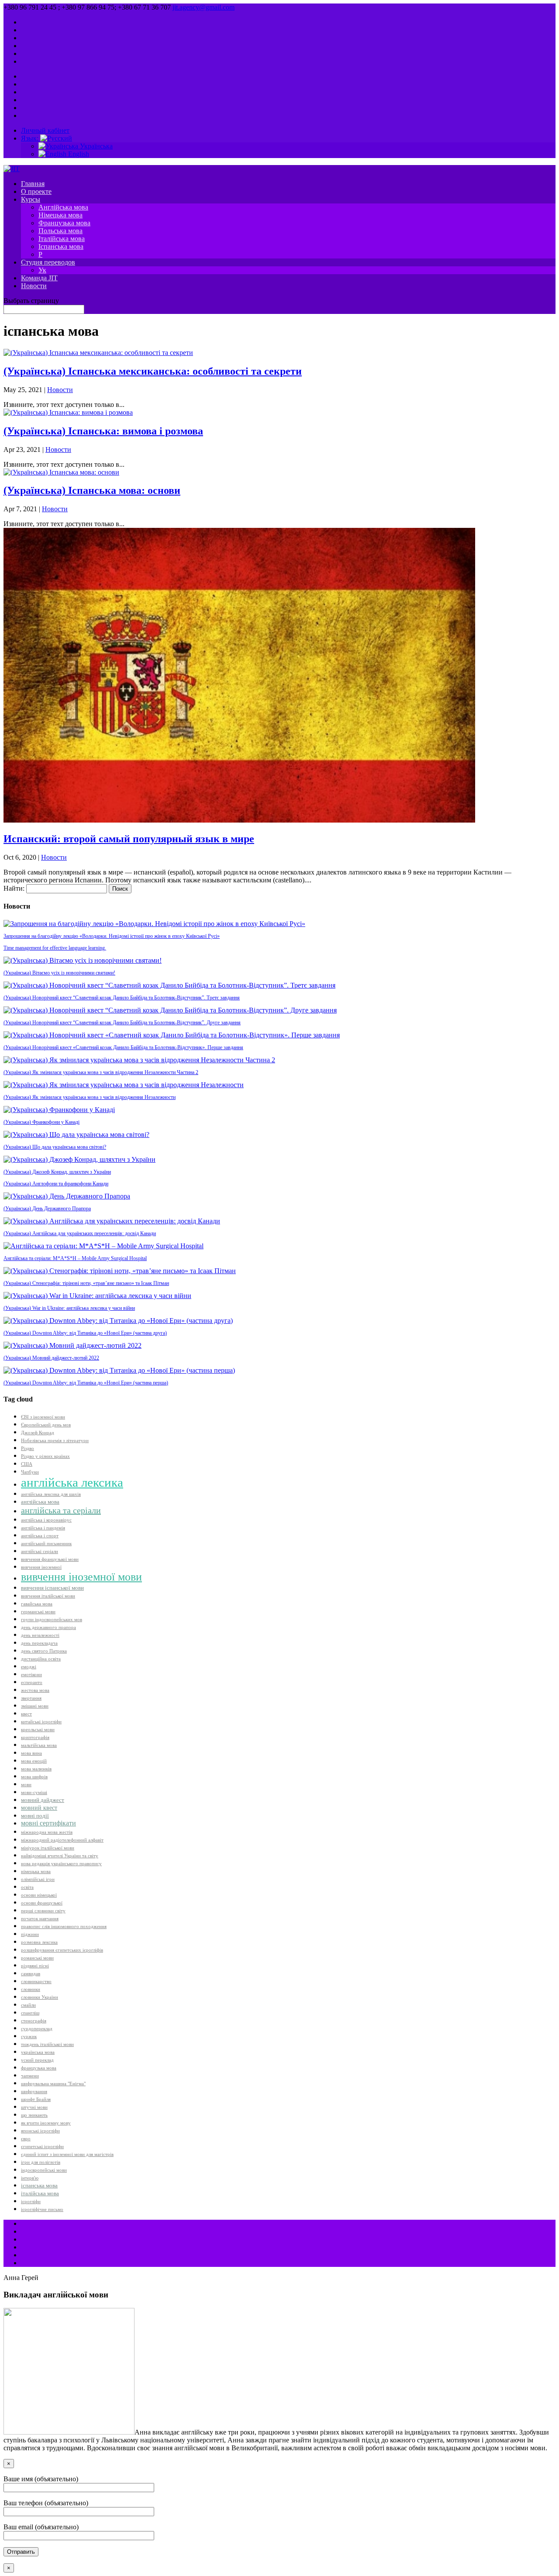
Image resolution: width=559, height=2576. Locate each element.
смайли (28, 2005)
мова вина (31, 1753)
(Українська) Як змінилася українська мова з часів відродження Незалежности (90, 1097)
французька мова (39, 2068)
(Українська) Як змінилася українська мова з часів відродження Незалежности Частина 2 (101, 1072)
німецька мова (36, 1872)
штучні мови (34, 2107)
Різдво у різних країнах (45, 1456)
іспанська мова (39, 2186)
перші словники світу (43, 1911)
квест (26, 1714)
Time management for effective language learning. (55, 948)
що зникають (34, 2115)
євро (26, 2139)
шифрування (34, 2092)
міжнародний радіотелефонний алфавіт (62, 1840)
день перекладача (39, 1643)
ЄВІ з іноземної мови (43, 1417)
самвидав (31, 1974)
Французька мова (64, 223)
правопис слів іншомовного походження (64, 1927)
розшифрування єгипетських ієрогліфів (62, 1950)
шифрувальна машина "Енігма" (53, 2084)
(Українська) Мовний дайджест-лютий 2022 (51, 1358)
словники (31, 1989)
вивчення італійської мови (48, 1596)
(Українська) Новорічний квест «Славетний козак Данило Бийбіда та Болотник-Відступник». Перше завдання (123, 1047)
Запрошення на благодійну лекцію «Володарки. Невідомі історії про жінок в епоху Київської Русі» (112, 936)
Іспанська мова (61, 246)
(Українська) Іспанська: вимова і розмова (103, 431)
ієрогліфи (31, 2202)
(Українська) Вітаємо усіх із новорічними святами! (59, 973)
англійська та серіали (61, 1510)
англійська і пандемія (43, 1528)
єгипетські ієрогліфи (42, 2147)
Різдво (28, 1448)
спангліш (30, 2013)
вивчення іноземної (41, 1567)
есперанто (32, 1682)
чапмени (30, 2076)
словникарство (36, 1982)
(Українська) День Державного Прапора (47, 1209)
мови (26, 1785)
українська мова (38, 2052)
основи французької (42, 1903)
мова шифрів (34, 1777)
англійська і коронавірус (46, 1520)
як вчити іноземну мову (46, 2123)
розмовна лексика (39, 1942)
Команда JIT (39, 278)
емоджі (29, 1667)
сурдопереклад (37, 2029)
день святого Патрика (44, 1651)
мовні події (35, 1816)
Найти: (14, 888)
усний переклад (37, 2060)
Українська (95, 146)
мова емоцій (34, 1761)
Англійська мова (63, 207)
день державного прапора (48, 1627)
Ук (42, 270)
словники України (40, 1997)
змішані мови (35, 1706)
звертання (31, 1698)
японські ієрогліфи (40, 2131)
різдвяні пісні (35, 1966)
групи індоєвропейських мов (52, 1620)
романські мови (37, 1958)
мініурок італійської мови (48, 1848)
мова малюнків (36, 1769)
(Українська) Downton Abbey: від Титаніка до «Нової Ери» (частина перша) (86, 1383)
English (78, 154)
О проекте (36, 191)
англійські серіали (40, 1551)
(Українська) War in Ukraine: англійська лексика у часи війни (69, 1308)
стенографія (34, 2021)
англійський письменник (46, 1544)
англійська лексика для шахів (51, 1494)
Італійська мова (62, 239)
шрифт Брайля (36, 2099)
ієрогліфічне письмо (42, 2209)
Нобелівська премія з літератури (55, 1441)
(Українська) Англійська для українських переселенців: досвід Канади (80, 1233)
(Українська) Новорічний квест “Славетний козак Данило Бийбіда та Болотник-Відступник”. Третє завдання (122, 998)
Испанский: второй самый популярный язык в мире (129, 839)
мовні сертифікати (48, 1823)
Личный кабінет (45, 130)
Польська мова (60, 231)
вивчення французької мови (50, 1559)
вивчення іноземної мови (81, 1577)
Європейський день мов (46, 1425)
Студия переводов (48, 262)
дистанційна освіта (41, 1659)
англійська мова (40, 1502)
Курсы (31, 199)
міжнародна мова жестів (47, 1832)
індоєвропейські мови (44, 2170)
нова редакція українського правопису (61, 1864)
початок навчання (40, 1919)
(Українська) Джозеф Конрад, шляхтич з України (57, 1172)
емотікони (31, 1675)
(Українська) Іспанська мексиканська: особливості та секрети (153, 371)
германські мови (38, 1612)
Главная (33, 184)
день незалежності (40, 1635)
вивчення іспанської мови (52, 1588)
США (27, 1464)
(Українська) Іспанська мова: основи (92, 490)
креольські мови (38, 1730)
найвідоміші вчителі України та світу (60, 1856)
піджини (30, 1934)
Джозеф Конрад (38, 1433)
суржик (29, 2037)
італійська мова (40, 2194)
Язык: (31, 138)
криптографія (35, 1737)
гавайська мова (37, 1604)
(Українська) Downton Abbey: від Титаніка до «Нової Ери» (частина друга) (85, 1333)
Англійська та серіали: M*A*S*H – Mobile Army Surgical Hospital (75, 1258)
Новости (34, 286)
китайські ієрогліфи (41, 1722)
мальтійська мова (39, 1745)
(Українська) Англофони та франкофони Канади (56, 1184)
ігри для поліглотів (41, 2162)
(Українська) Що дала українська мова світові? (55, 1147)
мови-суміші (34, 1793)
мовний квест (39, 1808)
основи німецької (39, 1895)
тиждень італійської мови (47, 2044)
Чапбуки (30, 1472)
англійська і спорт (40, 1536)
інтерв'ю (30, 2178)
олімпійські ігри (38, 1879)
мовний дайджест (43, 1800)
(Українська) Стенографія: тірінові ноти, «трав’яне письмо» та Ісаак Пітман (86, 1283)
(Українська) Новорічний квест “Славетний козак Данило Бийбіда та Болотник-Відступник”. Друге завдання (122, 1023)
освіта (27, 1887)
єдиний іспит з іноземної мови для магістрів (67, 2154)
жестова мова (35, 1690)
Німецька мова (60, 215)
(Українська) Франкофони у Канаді (41, 1122)
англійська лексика (72, 1482)
